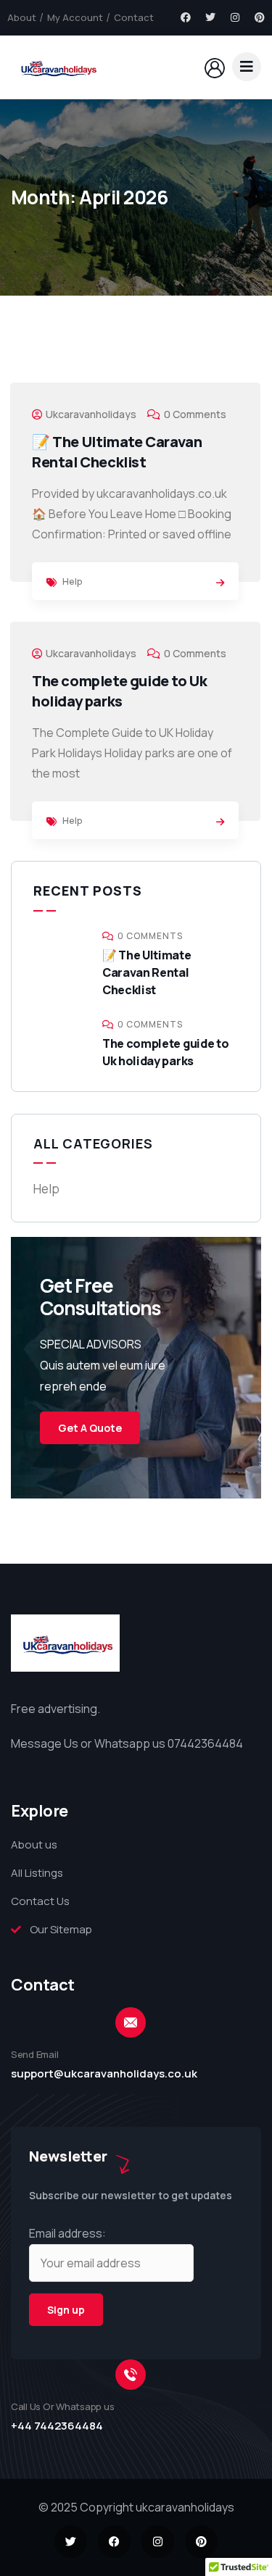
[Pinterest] (260, 17)
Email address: (67, 2233)
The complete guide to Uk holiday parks (119, 691)
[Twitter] (210, 17)
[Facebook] (186, 17)
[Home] (57, 67)
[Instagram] (235, 17)
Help (73, 581)
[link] (220, 583)
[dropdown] (247, 67)
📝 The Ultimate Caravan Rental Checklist (117, 452)
